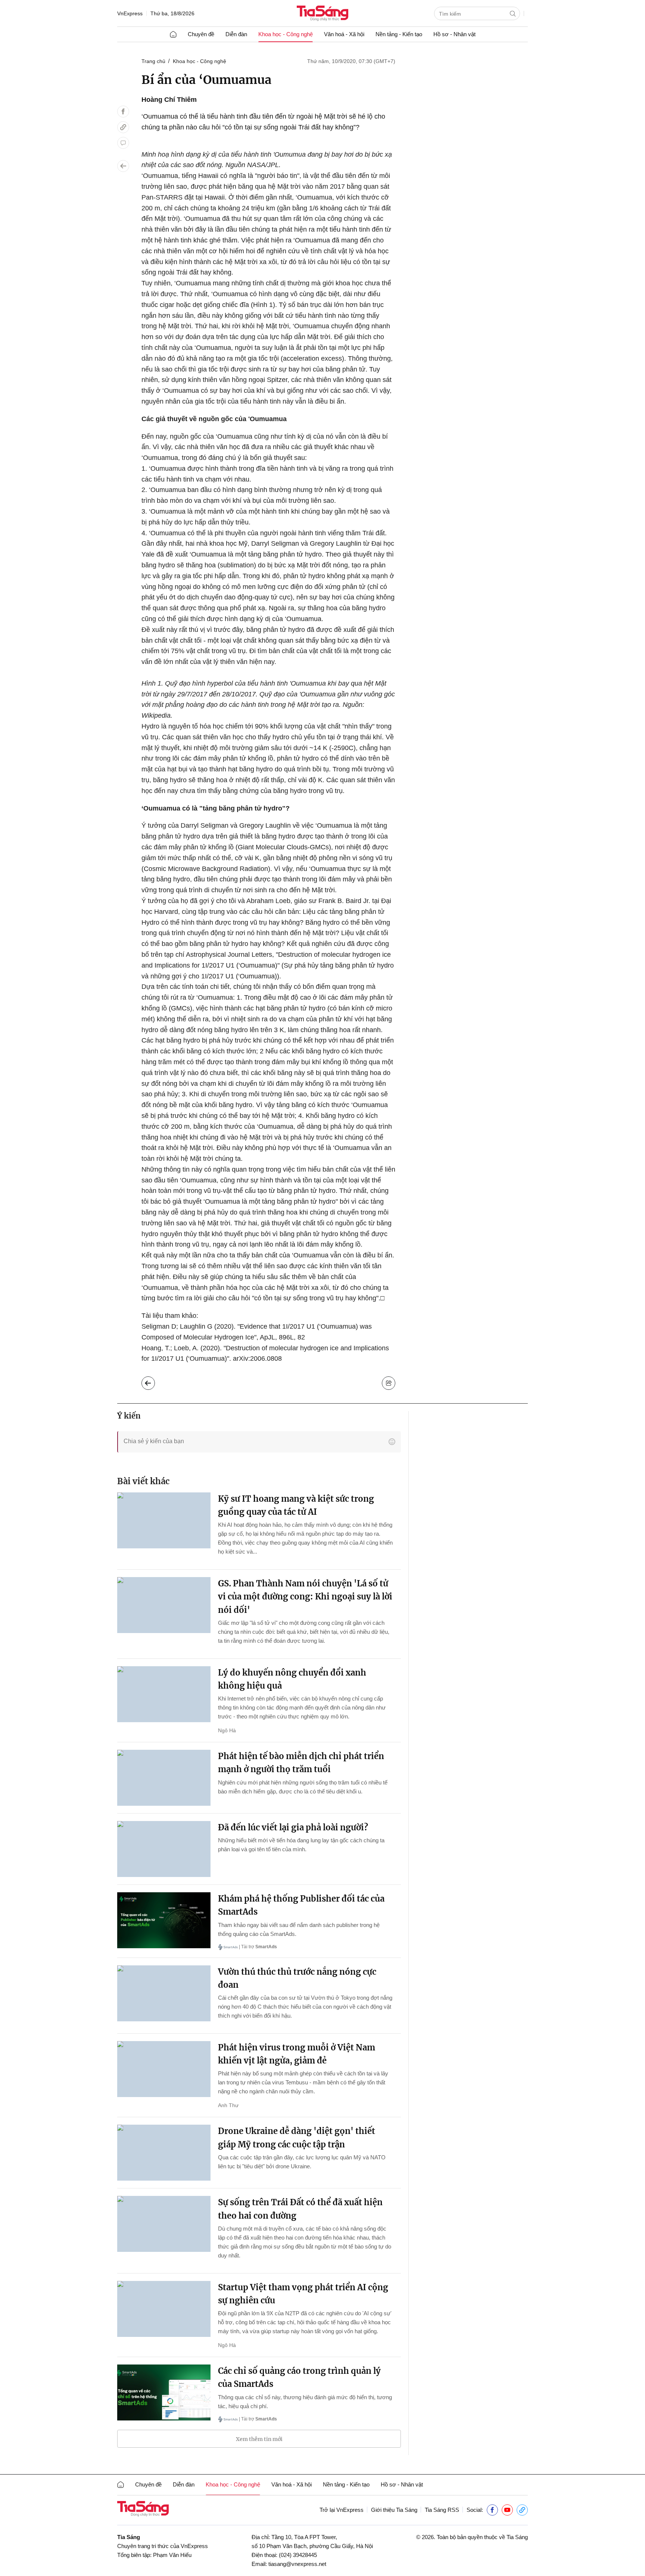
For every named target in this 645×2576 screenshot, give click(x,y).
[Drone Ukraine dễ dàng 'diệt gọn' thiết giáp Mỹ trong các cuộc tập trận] (164, 2153)
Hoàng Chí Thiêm (169, 100)
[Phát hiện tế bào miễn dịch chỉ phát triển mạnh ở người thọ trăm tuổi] (164, 1778)
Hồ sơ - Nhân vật (454, 34)
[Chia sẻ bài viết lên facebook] (123, 112)
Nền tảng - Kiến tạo (399, 34)
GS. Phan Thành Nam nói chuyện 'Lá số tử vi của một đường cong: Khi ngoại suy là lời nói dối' (305, 1596)
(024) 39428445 (298, 2555)
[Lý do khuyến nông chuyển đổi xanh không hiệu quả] (164, 1694)
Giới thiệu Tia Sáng (394, 2510)
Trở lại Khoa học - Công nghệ (154, 1381)
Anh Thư (228, 2105)
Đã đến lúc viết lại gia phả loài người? (293, 1827)
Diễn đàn (236, 34)
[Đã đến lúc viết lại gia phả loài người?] (164, 1849)
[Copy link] (123, 127)
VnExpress (130, 13)
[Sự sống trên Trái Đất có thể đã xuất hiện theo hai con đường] (164, 2224)
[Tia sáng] (322, 14)
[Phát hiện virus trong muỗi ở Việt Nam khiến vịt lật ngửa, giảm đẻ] (164, 2069)
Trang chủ (153, 61)
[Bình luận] (123, 143)
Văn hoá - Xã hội (344, 34)
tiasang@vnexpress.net (297, 2564)
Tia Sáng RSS (442, 2510)
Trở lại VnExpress (342, 2510)
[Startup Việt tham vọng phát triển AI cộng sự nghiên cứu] (164, 2309)
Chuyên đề (201, 34)
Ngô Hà (227, 1730)
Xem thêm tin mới (259, 2439)
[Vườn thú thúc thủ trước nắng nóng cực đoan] (164, 1993)
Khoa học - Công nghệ (286, 34)
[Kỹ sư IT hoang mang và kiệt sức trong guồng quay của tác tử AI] (164, 1520)
